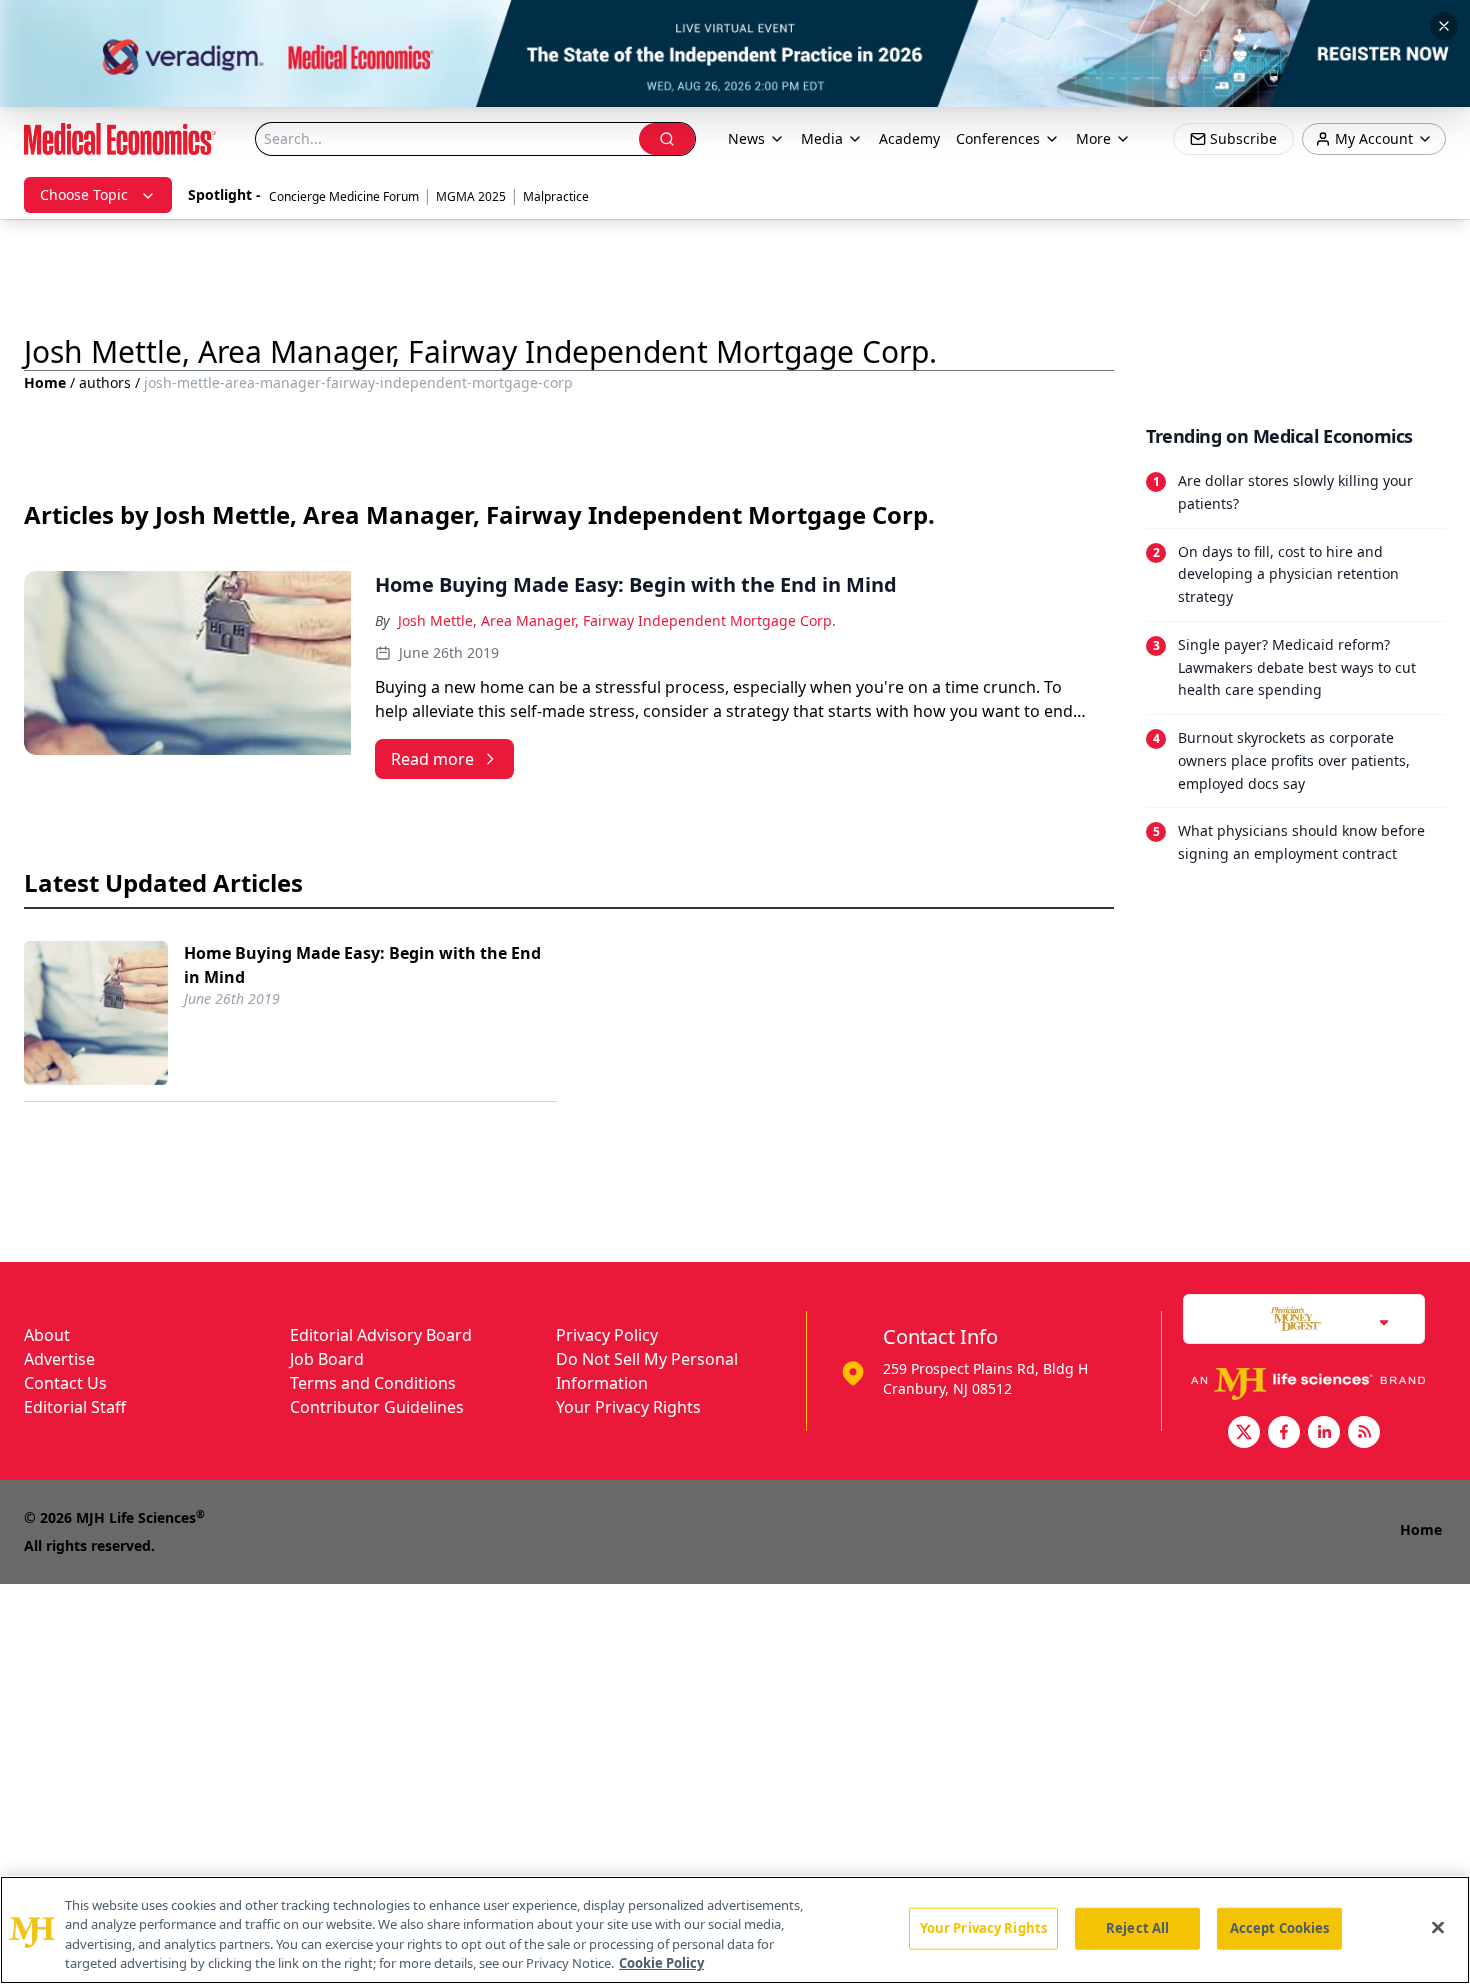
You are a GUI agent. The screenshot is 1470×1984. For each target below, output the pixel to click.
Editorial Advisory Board (381, 1335)
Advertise (59, 1359)
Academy (909, 138)
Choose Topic (84, 194)
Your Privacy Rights (628, 1407)
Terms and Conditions (373, 1383)
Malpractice (556, 196)
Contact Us (65, 1383)
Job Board (327, 1359)
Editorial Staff (75, 1407)
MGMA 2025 (471, 196)
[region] (735, 1930)
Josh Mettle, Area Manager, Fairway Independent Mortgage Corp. (617, 620)
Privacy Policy (607, 1335)
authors (105, 382)
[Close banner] (1444, 26)
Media (822, 138)
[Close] (1438, 1927)
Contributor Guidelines (377, 1407)
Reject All (1137, 1928)
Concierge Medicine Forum (344, 196)
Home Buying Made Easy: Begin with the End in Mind (362, 965)
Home (45, 382)
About (47, 1335)
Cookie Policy (661, 1963)
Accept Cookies (1280, 1928)
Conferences (998, 138)
